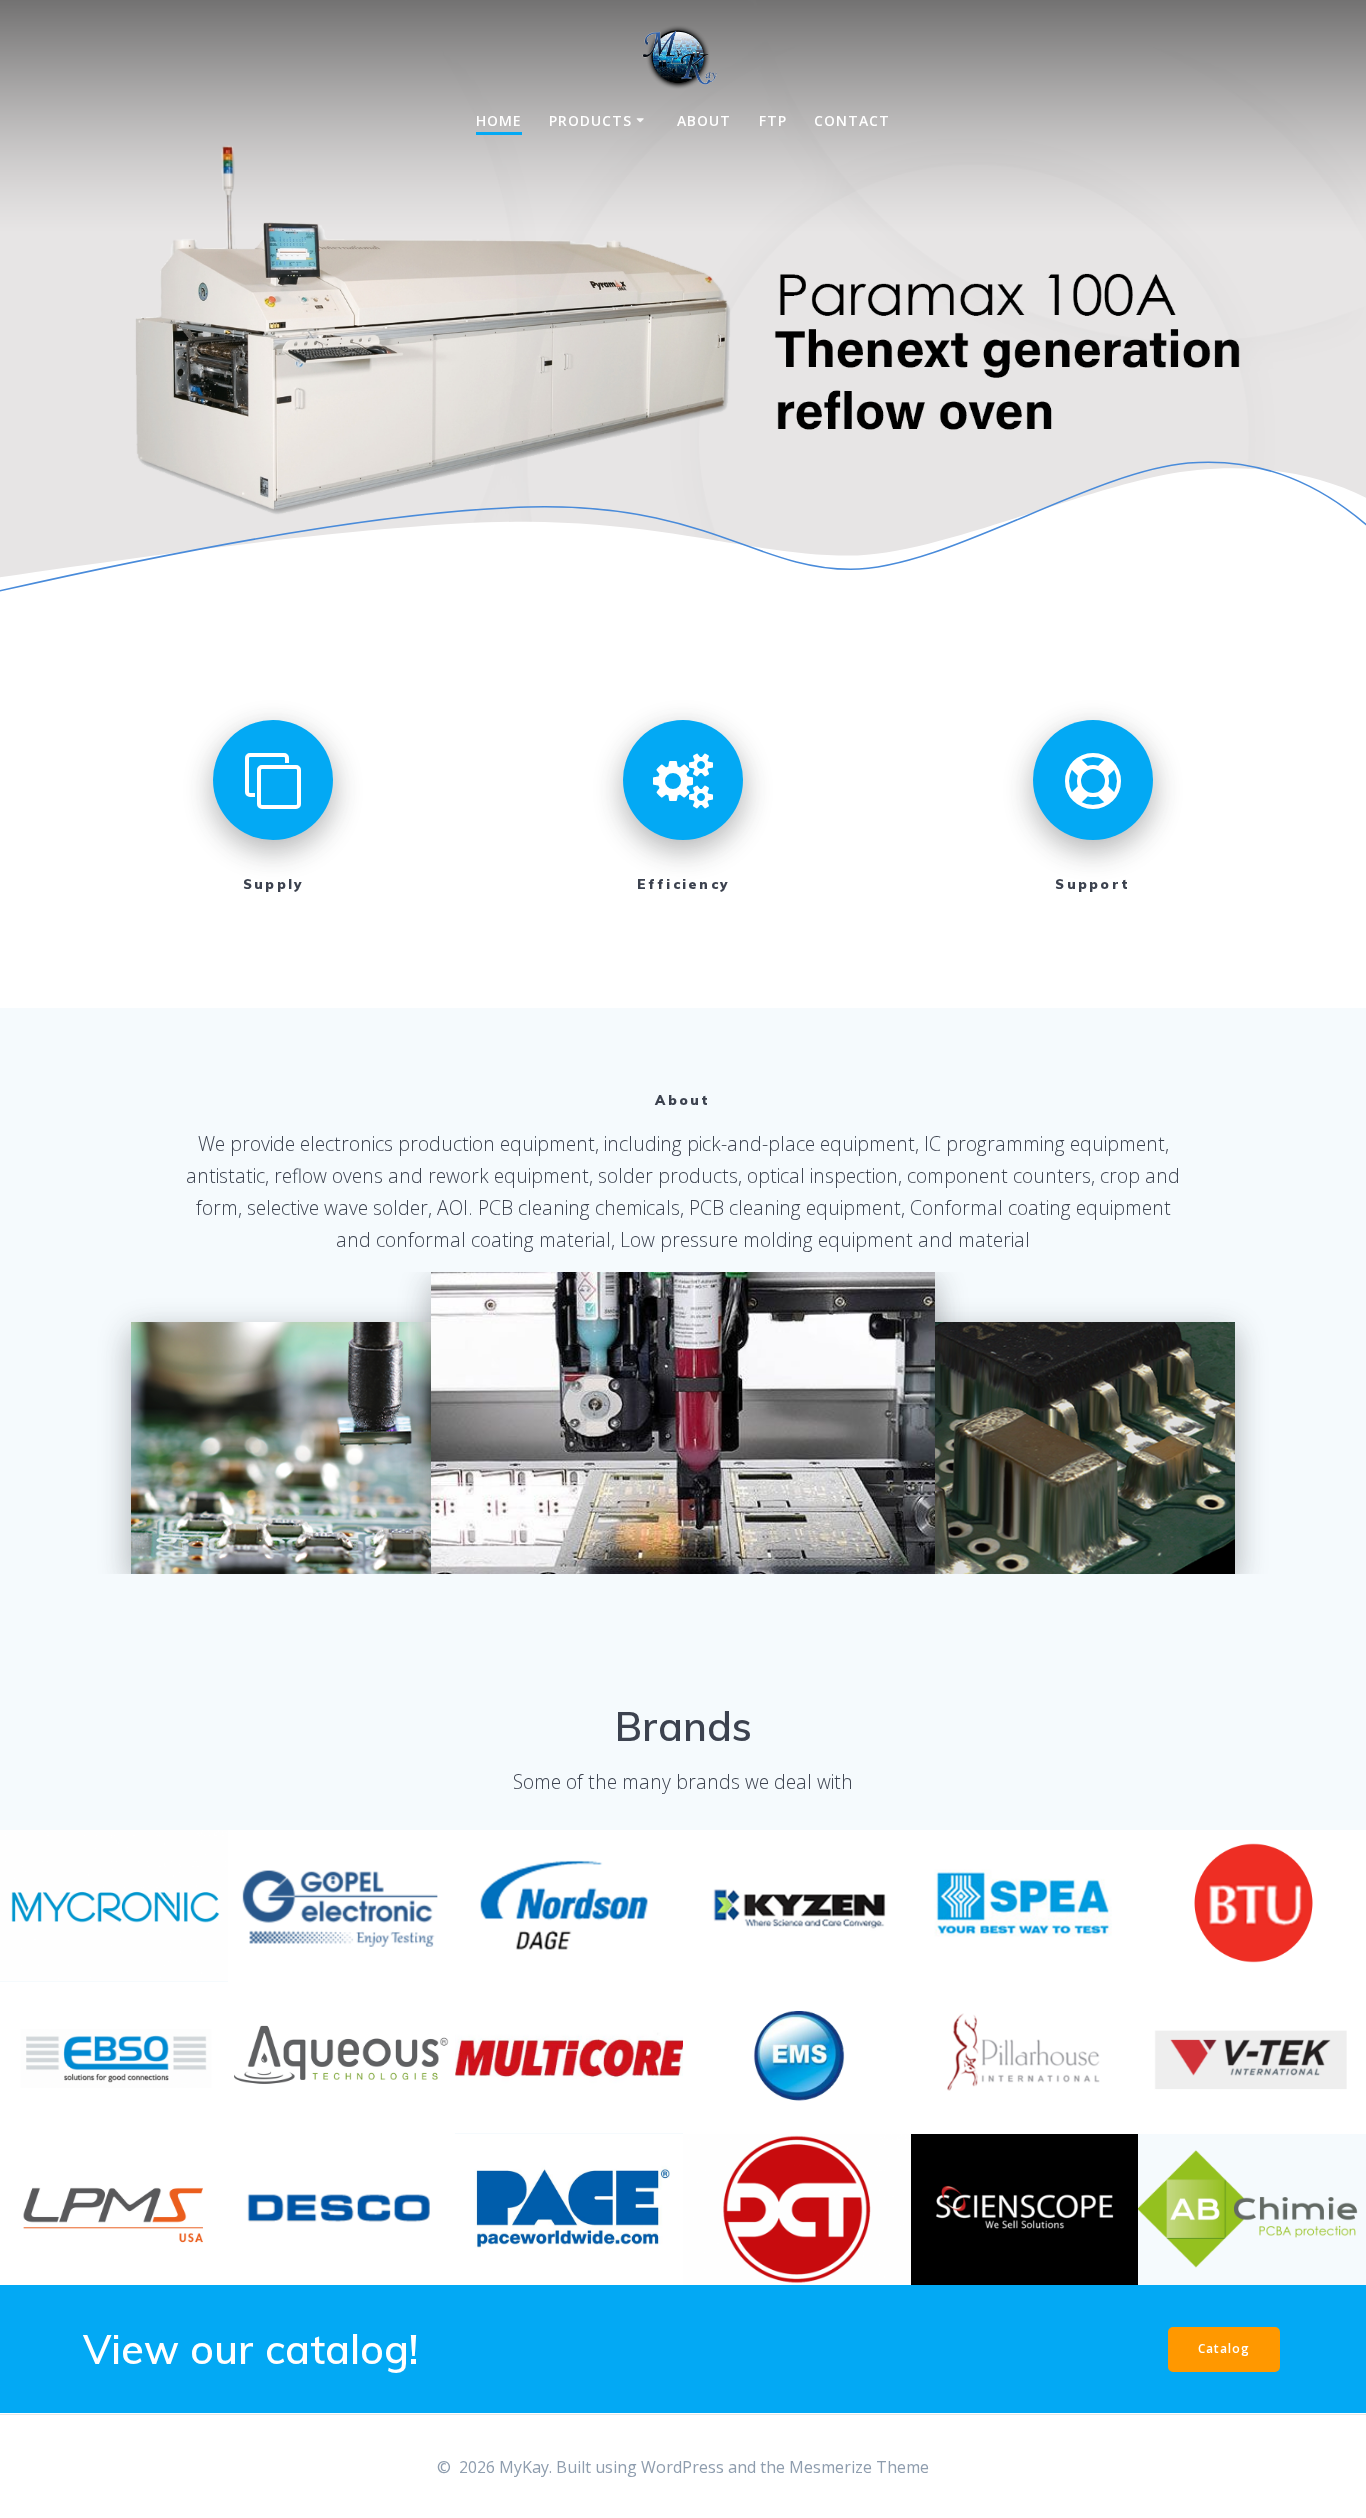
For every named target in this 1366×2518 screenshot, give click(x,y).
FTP (773, 120)
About (704, 120)
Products (590, 120)
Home (499, 120)
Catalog (1224, 2348)
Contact (852, 120)
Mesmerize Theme (859, 2467)
